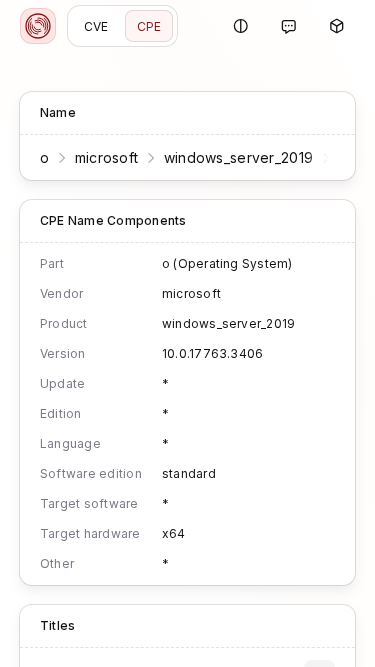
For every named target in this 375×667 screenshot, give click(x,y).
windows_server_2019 (238, 157)
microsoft (107, 157)
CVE (96, 26)
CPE (149, 26)
